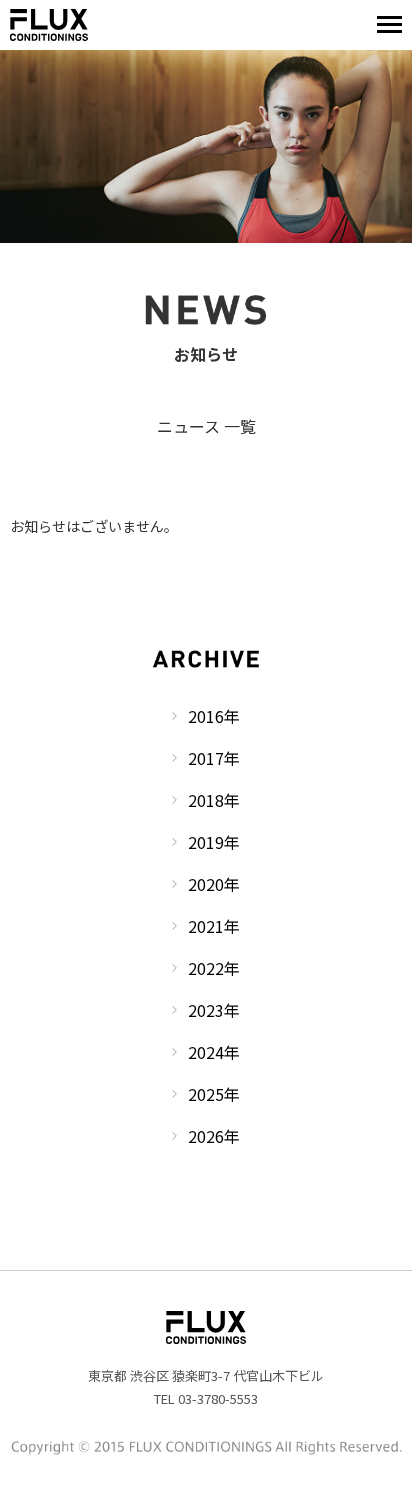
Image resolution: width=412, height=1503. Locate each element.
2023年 (214, 1010)
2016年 (214, 716)
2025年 (214, 1094)
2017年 (214, 758)
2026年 (214, 1136)
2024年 (214, 1052)
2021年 (214, 926)
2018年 (214, 800)
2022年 (214, 968)
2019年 (214, 842)
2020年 (214, 884)
